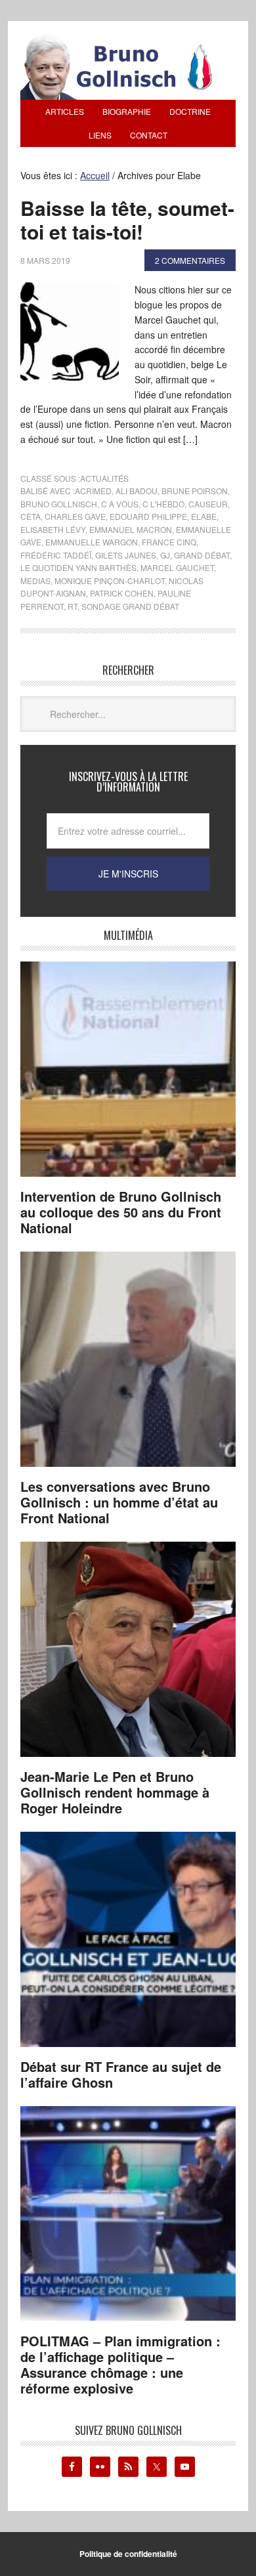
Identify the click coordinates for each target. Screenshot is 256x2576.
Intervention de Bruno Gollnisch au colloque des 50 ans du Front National (121, 1212)
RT (73, 606)
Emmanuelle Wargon (92, 542)
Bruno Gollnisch (59, 504)
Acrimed (93, 491)
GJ (165, 555)
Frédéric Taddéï (56, 555)
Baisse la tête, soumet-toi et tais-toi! (127, 220)
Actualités (104, 478)
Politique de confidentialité (128, 2554)
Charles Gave (75, 516)
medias (35, 581)
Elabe (204, 516)
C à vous (120, 504)
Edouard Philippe (148, 516)
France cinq (169, 542)
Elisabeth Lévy (53, 529)
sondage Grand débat (130, 606)
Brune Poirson (195, 491)
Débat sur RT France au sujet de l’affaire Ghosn (121, 2074)
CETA (31, 516)
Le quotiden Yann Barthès (78, 567)
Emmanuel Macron (131, 529)
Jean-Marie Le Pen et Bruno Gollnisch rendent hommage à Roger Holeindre (115, 1792)
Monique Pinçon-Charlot (110, 581)
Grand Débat (202, 555)
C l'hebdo (163, 504)
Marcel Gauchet (177, 567)
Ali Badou (137, 491)
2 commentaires (190, 260)
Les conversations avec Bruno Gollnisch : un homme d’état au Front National (119, 1502)
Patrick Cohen (122, 593)
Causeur (208, 504)
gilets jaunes (126, 555)
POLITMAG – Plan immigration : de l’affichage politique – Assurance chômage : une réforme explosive (120, 2364)
